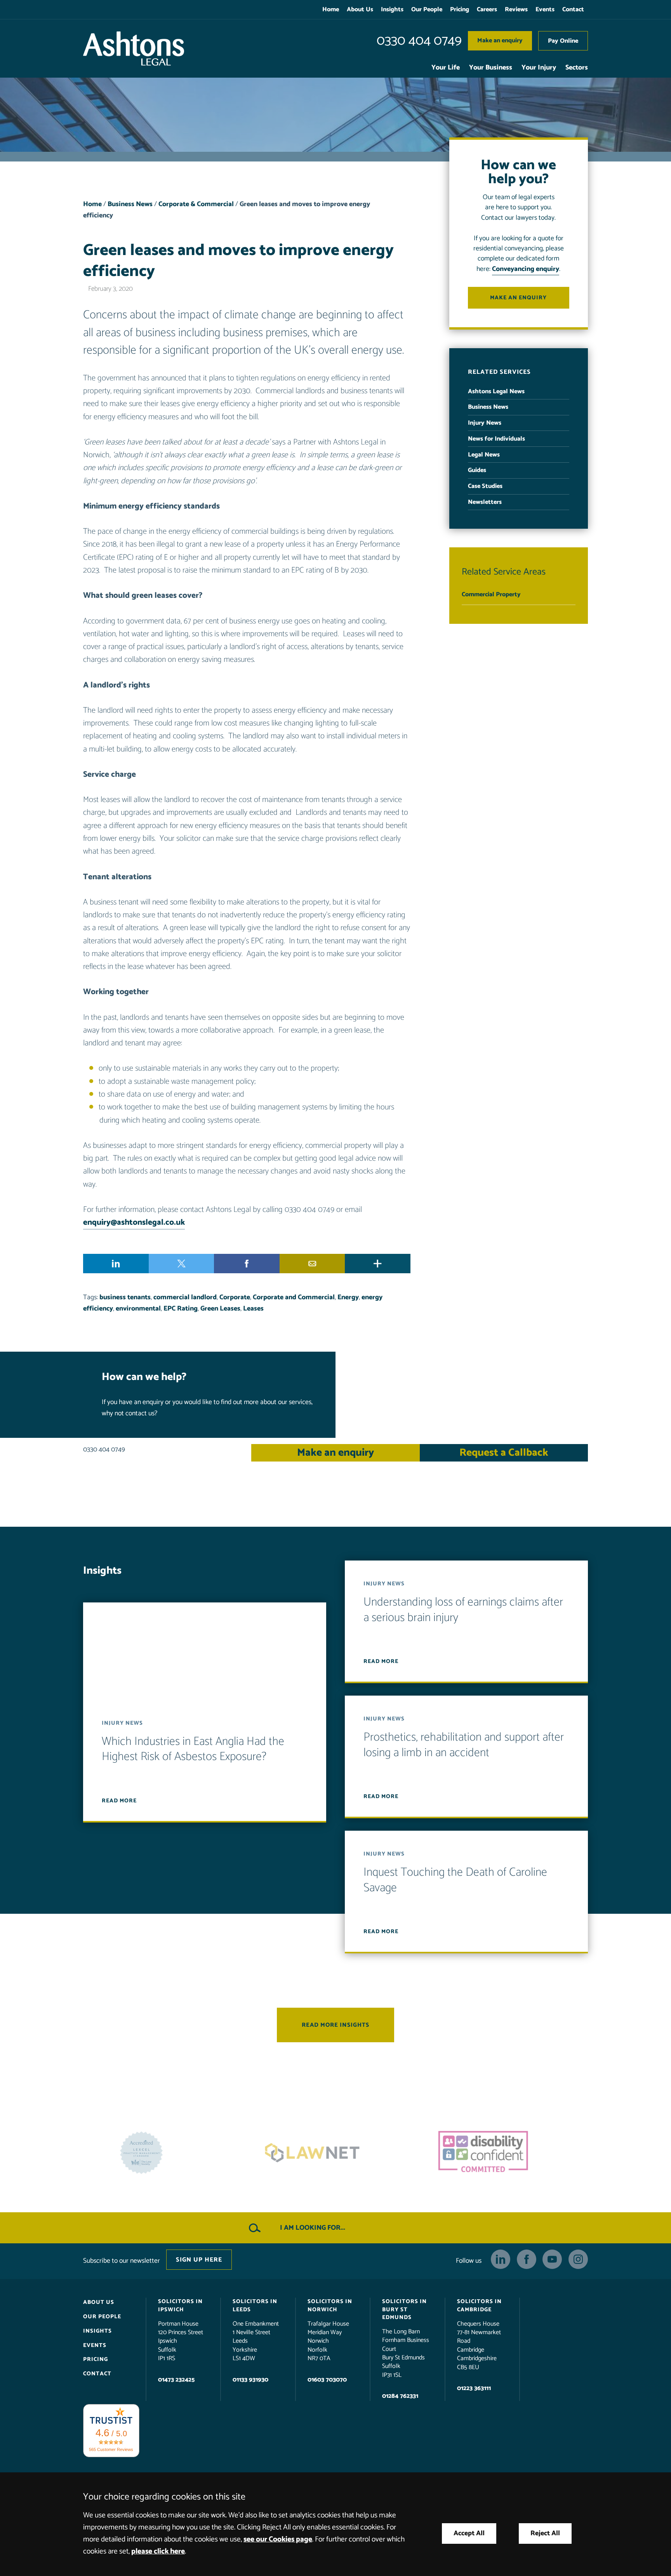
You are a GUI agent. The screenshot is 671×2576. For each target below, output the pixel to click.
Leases (253, 1309)
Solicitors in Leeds (255, 2305)
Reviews (516, 10)
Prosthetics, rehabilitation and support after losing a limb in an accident (464, 1745)
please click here (158, 2551)
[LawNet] (165, 2153)
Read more (119, 1801)
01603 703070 (327, 2379)
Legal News (484, 455)
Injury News (485, 423)
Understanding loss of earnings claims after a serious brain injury (463, 1610)
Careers (487, 10)
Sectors (577, 68)
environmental (138, 1309)
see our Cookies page (278, 2539)
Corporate (235, 1298)
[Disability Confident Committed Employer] (335, 2153)
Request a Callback (504, 1453)
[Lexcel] (506, 2153)
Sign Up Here (199, 2259)
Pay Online (563, 41)
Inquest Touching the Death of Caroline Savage (455, 1880)
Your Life (446, 68)
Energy (348, 1298)
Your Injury (539, 68)
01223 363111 (474, 2388)
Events (545, 10)
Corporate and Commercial (294, 1298)
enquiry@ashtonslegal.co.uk (134, 1222)
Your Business (491, 68)
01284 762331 (400, 2396)
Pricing (460, 10)
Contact (573, 10)
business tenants (125, 1298)
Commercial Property (491, 595)
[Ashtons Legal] (134, 49)
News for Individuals (496, 439)
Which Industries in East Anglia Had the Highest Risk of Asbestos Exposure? (193, 1749)
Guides (477, 470)
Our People (427, 10)
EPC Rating (181, 1309)
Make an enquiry (500, 41)
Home (331, 10)
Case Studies (485, 486)
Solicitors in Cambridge (479, 2305)
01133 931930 (250, 2379)
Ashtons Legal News (496, 391)
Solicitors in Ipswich (180, 2305)
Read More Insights (335, 2025)
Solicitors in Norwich (330, 2305)
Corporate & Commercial (196, 204)
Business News (130, 204)
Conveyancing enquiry (526, 269)
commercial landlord (185, 1298)
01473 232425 (176, 2379)
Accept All (469, 2533)
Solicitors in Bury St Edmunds (404, 2309)
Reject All (545, 2533)
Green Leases (220, 1309)
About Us (360, 10)
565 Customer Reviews (111, 2449)
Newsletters (485, 502)
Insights (392, 10)
